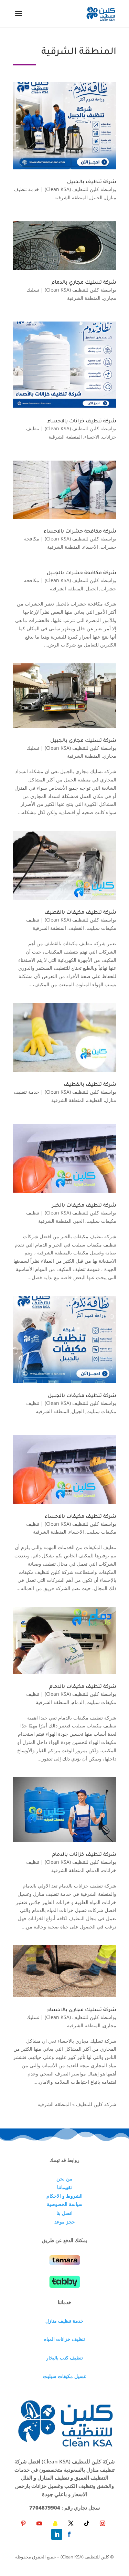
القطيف (76, 928)
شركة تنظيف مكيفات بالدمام (83, 1687)
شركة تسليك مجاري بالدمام (84, 283)
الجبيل (96, 197)
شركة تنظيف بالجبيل (92, 182)
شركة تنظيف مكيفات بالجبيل (82, 1396)
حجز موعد (65, 2222)
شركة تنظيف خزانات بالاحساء (82, 422)
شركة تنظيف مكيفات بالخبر (84, 1206)
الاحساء (92, 437)
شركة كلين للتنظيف (96, 2104)
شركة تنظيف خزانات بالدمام (84, 1855)
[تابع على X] (71, 2523)
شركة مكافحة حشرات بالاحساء (80, 532)
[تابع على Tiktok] (87, 2523)
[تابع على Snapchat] (55, 2523)
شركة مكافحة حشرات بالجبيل (82, 574)
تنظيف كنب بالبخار (64, 2358)
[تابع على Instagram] (103, 2523)
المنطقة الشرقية (71, 197)
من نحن (64, 2179)
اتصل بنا (64, 2213)
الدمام (78, 1702)
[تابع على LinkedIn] (57, 2534)
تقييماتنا (64, 2187)
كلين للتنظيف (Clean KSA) (72, 189)
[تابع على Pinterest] (23, 2523)
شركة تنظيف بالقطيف (90, 1085)
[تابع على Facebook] (69, 2534)
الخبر (79, 1221)
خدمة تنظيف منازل (64, 2321)
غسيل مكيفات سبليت (64, 2376)
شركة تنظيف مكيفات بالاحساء (80, 1517)
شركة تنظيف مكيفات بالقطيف (80, 913)
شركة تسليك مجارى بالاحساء (82, 2010)
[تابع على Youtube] (39, 2523)
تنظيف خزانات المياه (64, 2339)
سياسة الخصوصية (65, 2204)
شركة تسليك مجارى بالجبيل (83, 741)
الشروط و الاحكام (64, 2196)
